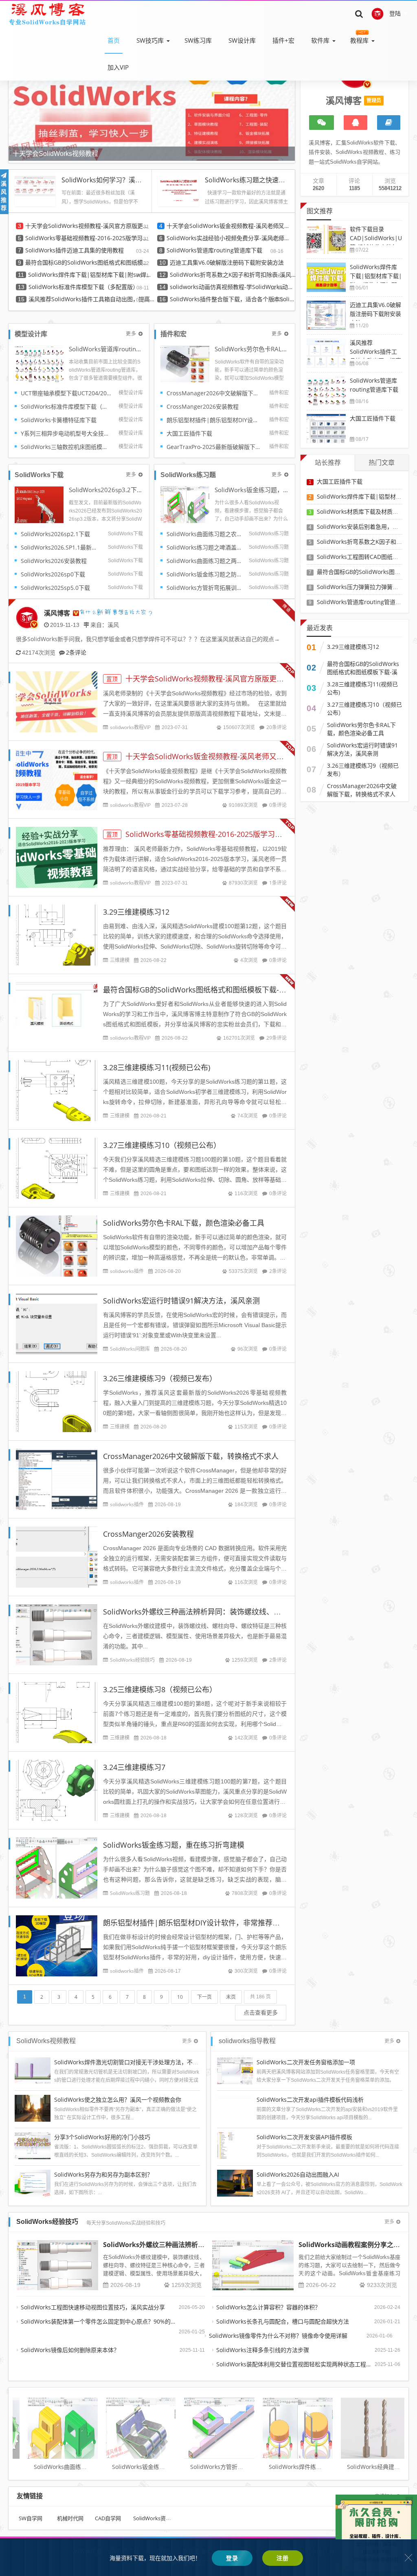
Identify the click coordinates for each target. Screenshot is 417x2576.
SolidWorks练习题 (130, 1893)
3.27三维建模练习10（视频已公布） (162, 1145)
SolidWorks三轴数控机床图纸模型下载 (67, 447)
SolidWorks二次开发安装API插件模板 (304, 2137)
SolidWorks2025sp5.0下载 (55, 588)
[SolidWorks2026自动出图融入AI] (235, 2183)
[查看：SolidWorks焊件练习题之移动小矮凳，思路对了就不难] (285, 2424)
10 (180, 1997)
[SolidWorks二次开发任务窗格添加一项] (235, 2070)
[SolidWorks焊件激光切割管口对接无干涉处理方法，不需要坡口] (33, 2070)
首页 (114, 40)
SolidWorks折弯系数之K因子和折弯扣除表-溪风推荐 (233, 275)
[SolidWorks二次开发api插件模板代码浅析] (235, 2108)
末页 (231, 1997)
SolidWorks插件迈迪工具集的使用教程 (75, 250)
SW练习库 (198, 40)
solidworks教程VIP (130, 727)
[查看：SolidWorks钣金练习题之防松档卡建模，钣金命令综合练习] (128, 2424)
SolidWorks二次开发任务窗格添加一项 (306, 2062)
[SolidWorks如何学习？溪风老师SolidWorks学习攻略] (35, 185)
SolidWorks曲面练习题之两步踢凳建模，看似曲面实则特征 (205, 561)
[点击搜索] (359, 13)
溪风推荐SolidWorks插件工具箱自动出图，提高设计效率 (92, 299)
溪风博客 (57, 613)
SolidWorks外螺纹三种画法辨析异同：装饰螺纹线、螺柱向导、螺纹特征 (221, 1612)
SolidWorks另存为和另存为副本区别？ (103, 2174)
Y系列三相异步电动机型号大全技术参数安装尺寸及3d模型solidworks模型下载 (67, 433)
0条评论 (278, 805)
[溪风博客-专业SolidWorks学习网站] (47, 13)
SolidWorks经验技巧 (132, 1660)
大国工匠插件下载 (189, 433)
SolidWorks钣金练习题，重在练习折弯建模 (252, 490)
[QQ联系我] (356, 123)
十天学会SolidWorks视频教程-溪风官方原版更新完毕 (88, 226)
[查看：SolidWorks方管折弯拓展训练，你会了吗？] (206, 2424)
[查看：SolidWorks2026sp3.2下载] (39, 504)
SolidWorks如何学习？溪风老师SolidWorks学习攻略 (138, 180)
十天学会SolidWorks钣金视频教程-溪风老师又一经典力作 (230, 226)
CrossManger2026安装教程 (203, 406)
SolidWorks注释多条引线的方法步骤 (263, 2350)
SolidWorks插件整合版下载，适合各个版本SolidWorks (233, 299)
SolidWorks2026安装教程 (54, 561)
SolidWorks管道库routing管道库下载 (214, 250)
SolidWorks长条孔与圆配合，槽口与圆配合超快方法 (283, 2321)
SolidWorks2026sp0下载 (53, 574)
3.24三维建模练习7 (134, 1767)
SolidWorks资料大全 (157, 2518)
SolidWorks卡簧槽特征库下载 (59, 420)
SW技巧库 (150, 40)
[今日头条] (389, 123)
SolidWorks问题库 (130, 1349)
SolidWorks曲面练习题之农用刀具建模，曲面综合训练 (205, 534)
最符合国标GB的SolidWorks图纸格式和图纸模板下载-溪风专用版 (88, 262)
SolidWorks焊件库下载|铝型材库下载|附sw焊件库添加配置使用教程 (91, 275)
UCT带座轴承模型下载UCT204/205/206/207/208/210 (67, 393)
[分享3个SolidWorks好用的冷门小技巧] (33, 2145)
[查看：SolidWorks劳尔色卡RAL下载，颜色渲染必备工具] (185, 363)
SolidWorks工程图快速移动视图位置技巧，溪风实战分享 (93, 2307)
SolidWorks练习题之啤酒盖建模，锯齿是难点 (205, 547)
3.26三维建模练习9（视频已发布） (160, 1378)
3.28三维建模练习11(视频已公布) (157, 1067)
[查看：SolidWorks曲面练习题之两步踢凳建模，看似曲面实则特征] (50, 2424)
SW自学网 (31, 2518)
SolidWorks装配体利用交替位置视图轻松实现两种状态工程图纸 (295, 2364)
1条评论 (278, 883)
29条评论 (277, 1038)
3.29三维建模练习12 (136, 912)
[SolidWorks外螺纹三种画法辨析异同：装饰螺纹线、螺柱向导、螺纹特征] (57, 2265)
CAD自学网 (108, 2518)
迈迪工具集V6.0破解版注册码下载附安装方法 (227, 262)
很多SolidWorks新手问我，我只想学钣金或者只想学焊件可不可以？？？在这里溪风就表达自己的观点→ (148, 639)
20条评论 (277, 727)
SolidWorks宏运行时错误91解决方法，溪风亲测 (181, 1301)
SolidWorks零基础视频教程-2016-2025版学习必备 (88, 238)
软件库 (320, 40)
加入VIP (118, 67)
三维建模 (120, 960)
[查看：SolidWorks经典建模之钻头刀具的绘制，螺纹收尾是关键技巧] (363, 2424)
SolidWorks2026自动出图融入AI (298, 2174)
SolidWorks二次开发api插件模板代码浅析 (310, 2100)
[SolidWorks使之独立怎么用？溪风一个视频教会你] (33, 2108)
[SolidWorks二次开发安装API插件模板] (235, 2145)
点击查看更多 (261, 2012)
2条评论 (76, 652)
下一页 (204, 1997)
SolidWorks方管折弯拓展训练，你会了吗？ (205, 588)
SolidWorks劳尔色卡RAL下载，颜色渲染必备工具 (252, 349)
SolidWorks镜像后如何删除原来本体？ (70, 2350)
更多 (131, 334)
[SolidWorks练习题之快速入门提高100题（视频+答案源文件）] (178, 188)
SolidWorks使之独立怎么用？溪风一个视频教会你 (118, 2100)
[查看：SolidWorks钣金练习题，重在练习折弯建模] (185, 504)
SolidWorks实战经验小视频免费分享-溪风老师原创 (230, 238)
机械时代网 (70, 2518)
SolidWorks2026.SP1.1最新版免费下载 (61, 547)
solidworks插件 (127, 1271)
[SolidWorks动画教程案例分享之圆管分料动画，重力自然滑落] (253, 2265)
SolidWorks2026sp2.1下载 (55, 534)
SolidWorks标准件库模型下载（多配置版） (83, 287)
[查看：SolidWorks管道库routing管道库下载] (39, 363)
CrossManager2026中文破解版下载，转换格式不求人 (215, 393)
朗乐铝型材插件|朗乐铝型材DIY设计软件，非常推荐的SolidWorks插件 (215, 420)
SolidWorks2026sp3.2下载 (106, 490)
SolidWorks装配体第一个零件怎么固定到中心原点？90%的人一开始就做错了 (100, 2321)
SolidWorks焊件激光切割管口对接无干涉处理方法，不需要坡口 (135, 2062)
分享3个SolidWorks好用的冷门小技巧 (102, 2137)
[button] (287, 99)
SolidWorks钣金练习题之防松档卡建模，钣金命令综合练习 (205, 574)
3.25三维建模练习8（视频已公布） (160, 1689)
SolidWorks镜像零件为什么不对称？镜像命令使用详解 (278, 2336)
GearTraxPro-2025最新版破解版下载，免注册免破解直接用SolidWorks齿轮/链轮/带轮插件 (215, 447)
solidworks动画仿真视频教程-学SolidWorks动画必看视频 (233, 287)
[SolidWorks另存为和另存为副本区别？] (33, 2183)
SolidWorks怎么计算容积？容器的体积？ (268, 2307)
